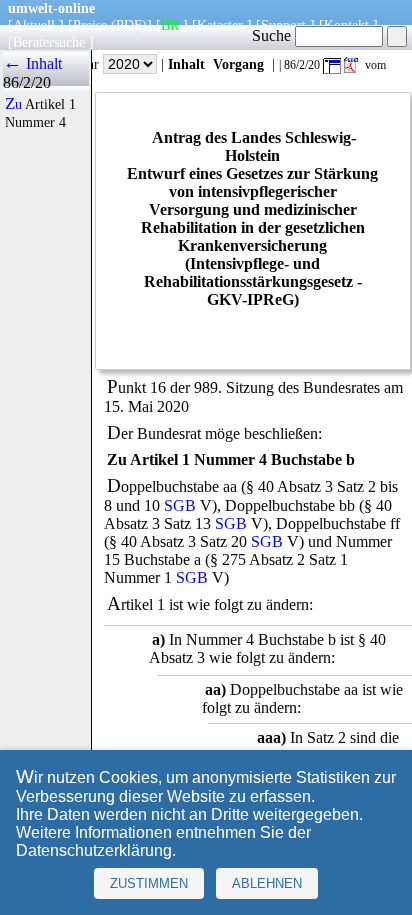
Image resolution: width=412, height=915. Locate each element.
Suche (273, 35)
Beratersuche (49, 42)
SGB (180, 505)
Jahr (89, 64)
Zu (13, 104)
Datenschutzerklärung (94, 850)
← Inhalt (32, 63)
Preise (90, 25)
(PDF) (129, 25)
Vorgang (238, 64)
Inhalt (186, 64)
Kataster (220, 25)
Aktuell (34, 25)
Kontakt (346, 25)
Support (283, 25)
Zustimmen (149, 883)
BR (170, 25)
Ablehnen (267, 883)
